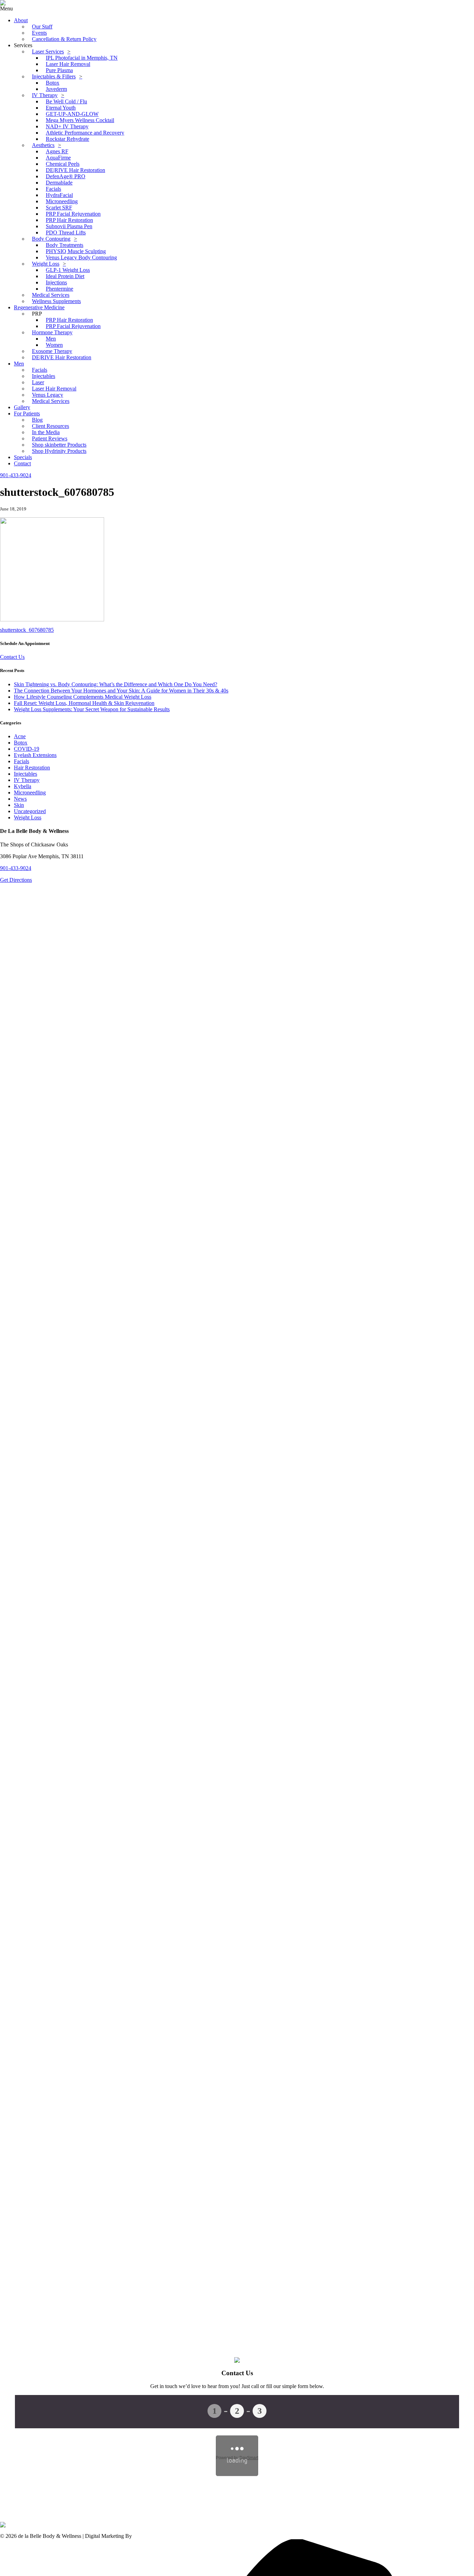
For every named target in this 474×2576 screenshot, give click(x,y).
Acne (20, 736)
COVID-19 (27, 749)
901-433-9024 (16, 868)
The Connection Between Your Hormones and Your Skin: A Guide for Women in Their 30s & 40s (121, 691)
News (20, 799)
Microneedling (30, 792)
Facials (22, 761)
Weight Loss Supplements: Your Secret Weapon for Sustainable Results (92, 709)
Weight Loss (28, 817)
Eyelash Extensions (35, 755)
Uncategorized (30, 811)
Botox (21, 743)
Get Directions (16, 880)
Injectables (26, 774)
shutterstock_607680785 (27, 630)
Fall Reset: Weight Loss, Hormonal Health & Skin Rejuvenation (84, 703)
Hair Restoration (32, 768)
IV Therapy (27, 780)
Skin (19, 805)
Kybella (23, 786)
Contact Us (12, 657)
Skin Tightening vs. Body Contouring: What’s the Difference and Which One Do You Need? (116, 684)
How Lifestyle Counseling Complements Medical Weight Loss (83, 697)
